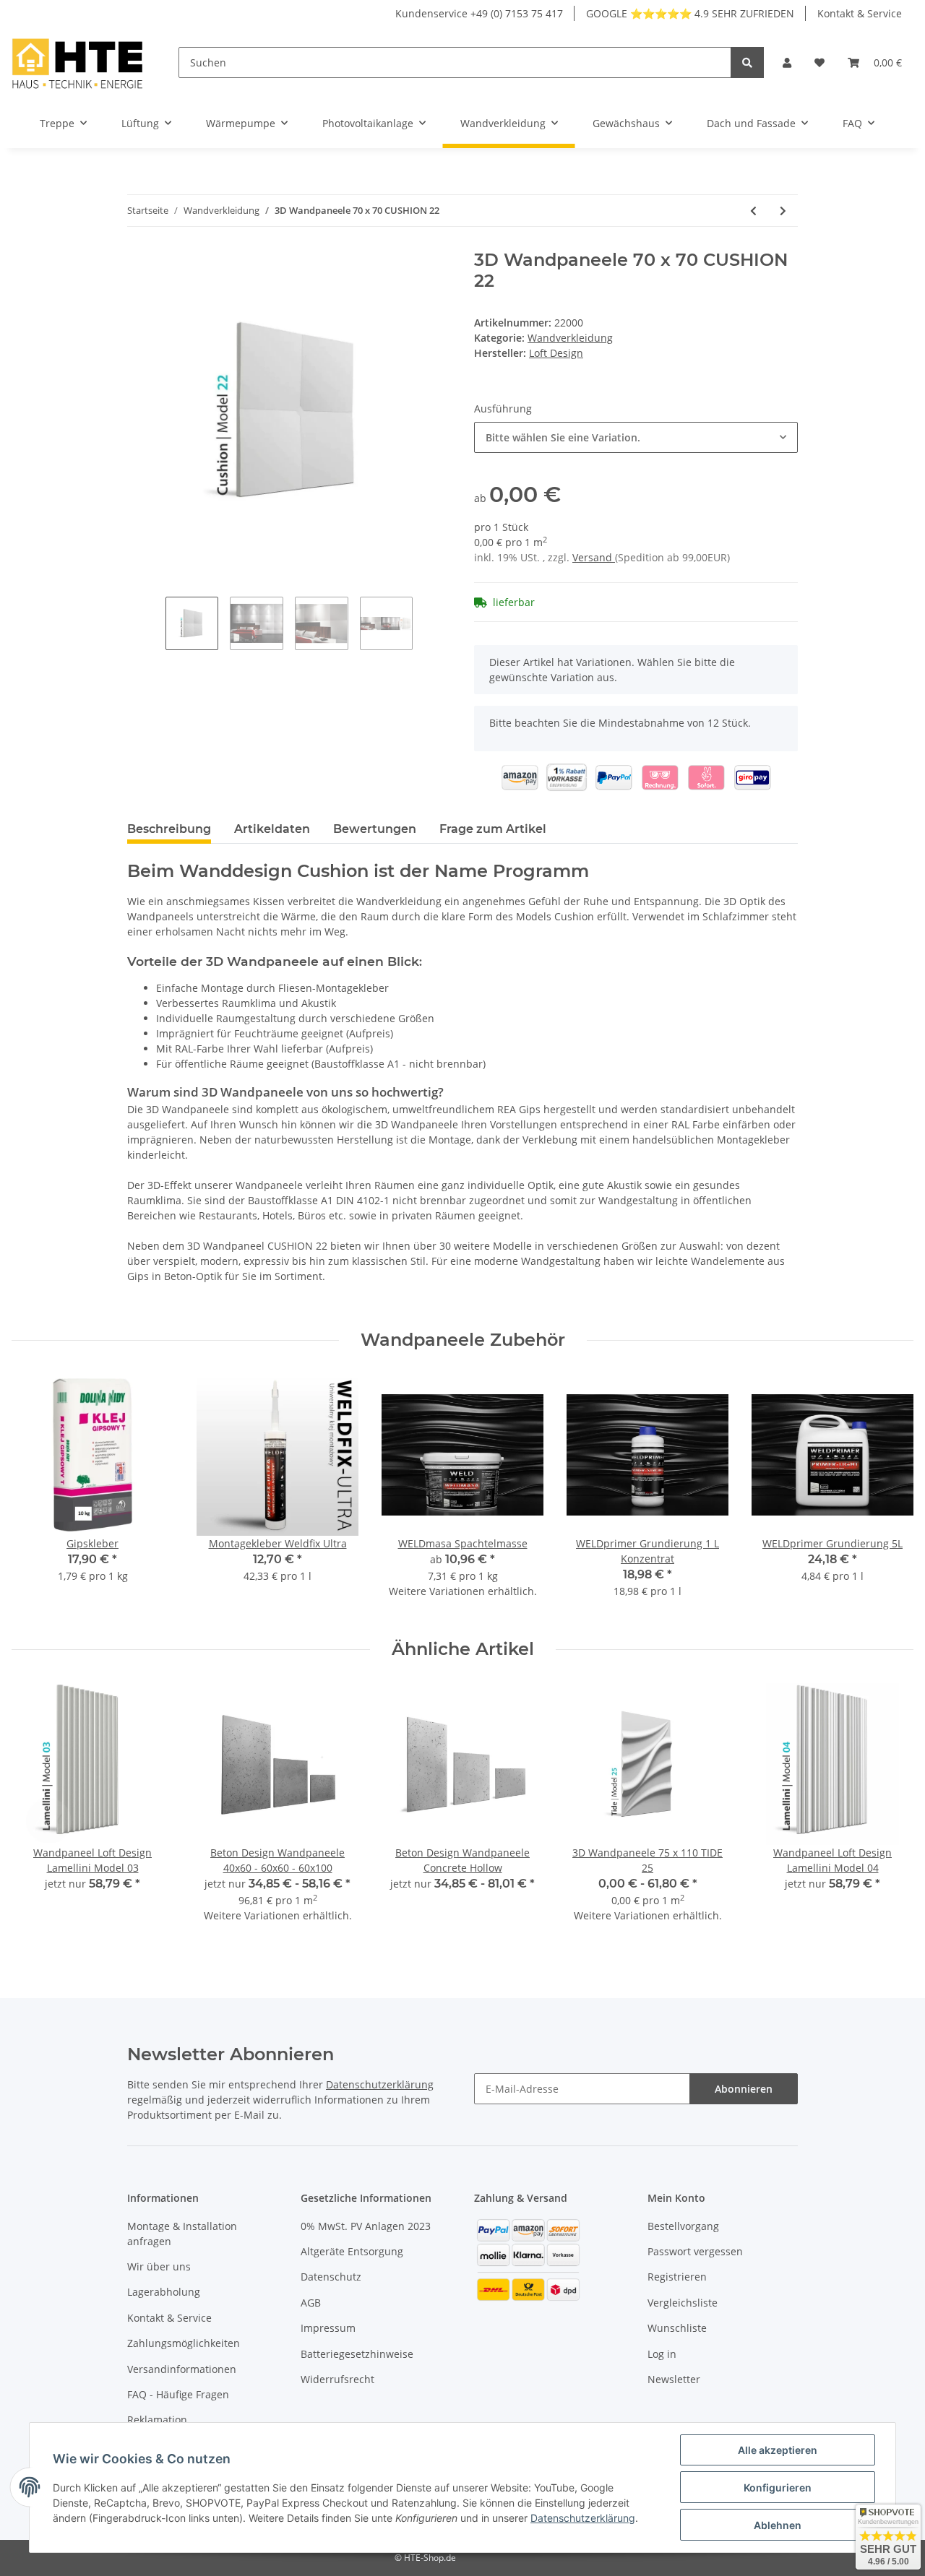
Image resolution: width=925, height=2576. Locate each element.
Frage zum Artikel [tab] (493, 829)
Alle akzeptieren (778, 2450)
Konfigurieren (778, 2488)
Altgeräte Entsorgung (352, 2251)
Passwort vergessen (695, 2251)
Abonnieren (744, 2089)
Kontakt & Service (860, 13)
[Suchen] (747, 62)
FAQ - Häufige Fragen (178, 2394)
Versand (594, 557)
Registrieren (677, 2277)
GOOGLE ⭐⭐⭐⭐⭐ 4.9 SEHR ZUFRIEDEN (690, 13)
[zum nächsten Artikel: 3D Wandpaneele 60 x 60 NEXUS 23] (783, 211)
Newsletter (674, 2379)
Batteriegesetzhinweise (357, 2354)
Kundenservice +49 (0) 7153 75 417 (479, 13)
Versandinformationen (182, 2369)
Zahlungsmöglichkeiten (184, 2343)
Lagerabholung (164, 2292)
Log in (662, 2354)
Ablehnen (778, 2525)
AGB (311, 2303)
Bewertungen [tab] (375, 829)
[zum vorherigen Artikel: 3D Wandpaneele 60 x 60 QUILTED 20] (753, 211)
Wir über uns (159, 2266)
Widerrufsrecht (337, 2379)
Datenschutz (331, 2277)
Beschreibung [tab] (169, 829)
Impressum (328, 2328)
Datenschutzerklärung (380, 2084)
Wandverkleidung (570, 338)
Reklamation (157, 2420)
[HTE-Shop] (78, 62)
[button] (787, 62)
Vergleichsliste (683, 2303)
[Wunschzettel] (819, 62)
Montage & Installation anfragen (182, 2234)
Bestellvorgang (683, 2226)
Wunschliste (677, 2328)
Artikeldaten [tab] (272, 829)
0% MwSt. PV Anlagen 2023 (366, 2226)
